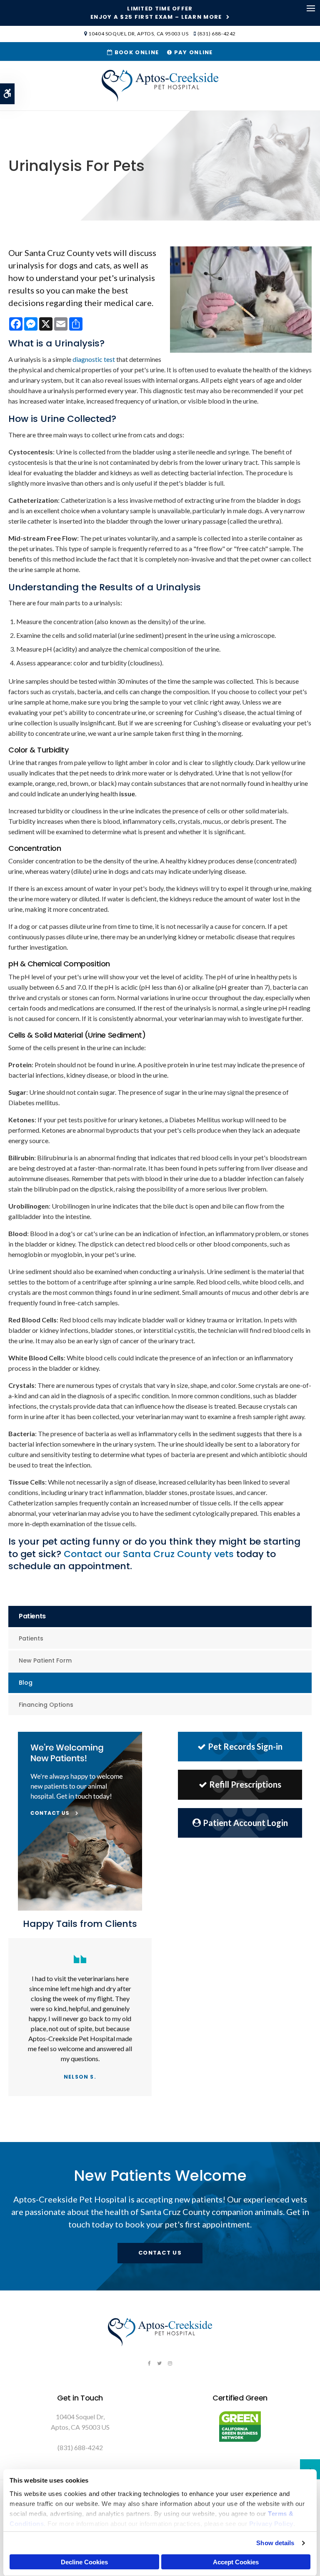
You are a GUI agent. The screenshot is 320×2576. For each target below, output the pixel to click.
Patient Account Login (245, 1823)
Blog (26, 1683)
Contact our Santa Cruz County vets (149, 1554)
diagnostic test (94, 359)
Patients (31, 1638)
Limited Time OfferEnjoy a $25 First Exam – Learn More (156, 13)
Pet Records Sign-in (245, 1746)
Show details (275, 2543)
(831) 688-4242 (217, 34)
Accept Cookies (236, 2562)
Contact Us (160, 2253)
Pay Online (192, 52)
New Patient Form (45, 1660)
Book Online (136, 52)
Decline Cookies (84, 2562)
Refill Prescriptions (245, 1784)
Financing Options (46, 1705)
